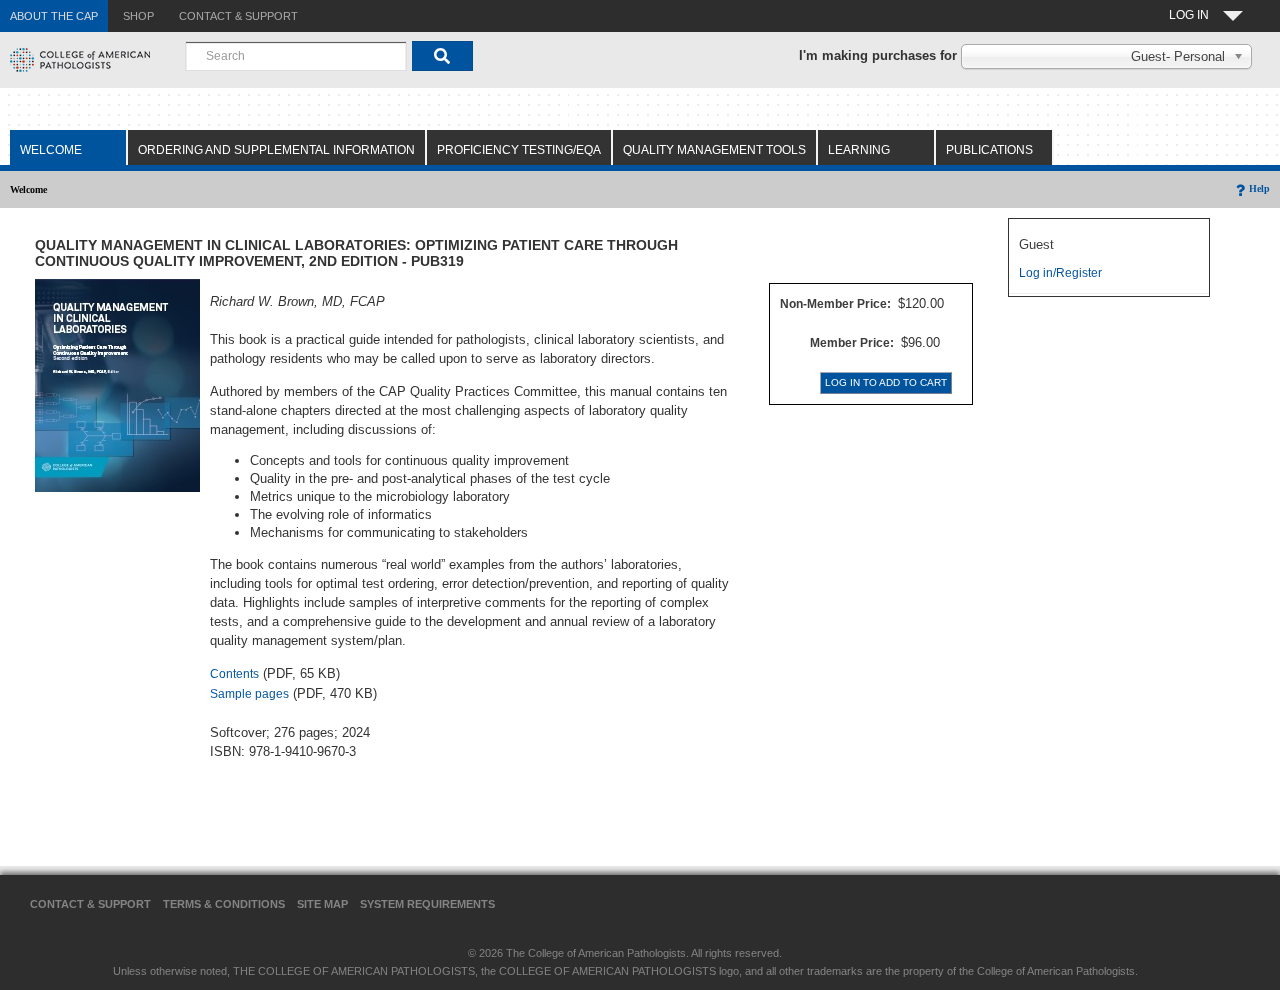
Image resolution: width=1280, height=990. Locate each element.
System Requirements (427, 904)
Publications (989, 150)
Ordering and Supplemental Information (276, 150)
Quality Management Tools (714, 150)
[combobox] (296, 56)
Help (1259, 188)
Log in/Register (1060, 273)
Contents (234, 674)
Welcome (51, 150)
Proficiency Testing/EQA (519, 150)
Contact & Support (90, 904)
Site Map (322, 904)
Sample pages (249, 694)
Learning (859, 150)
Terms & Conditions (224, 904)
